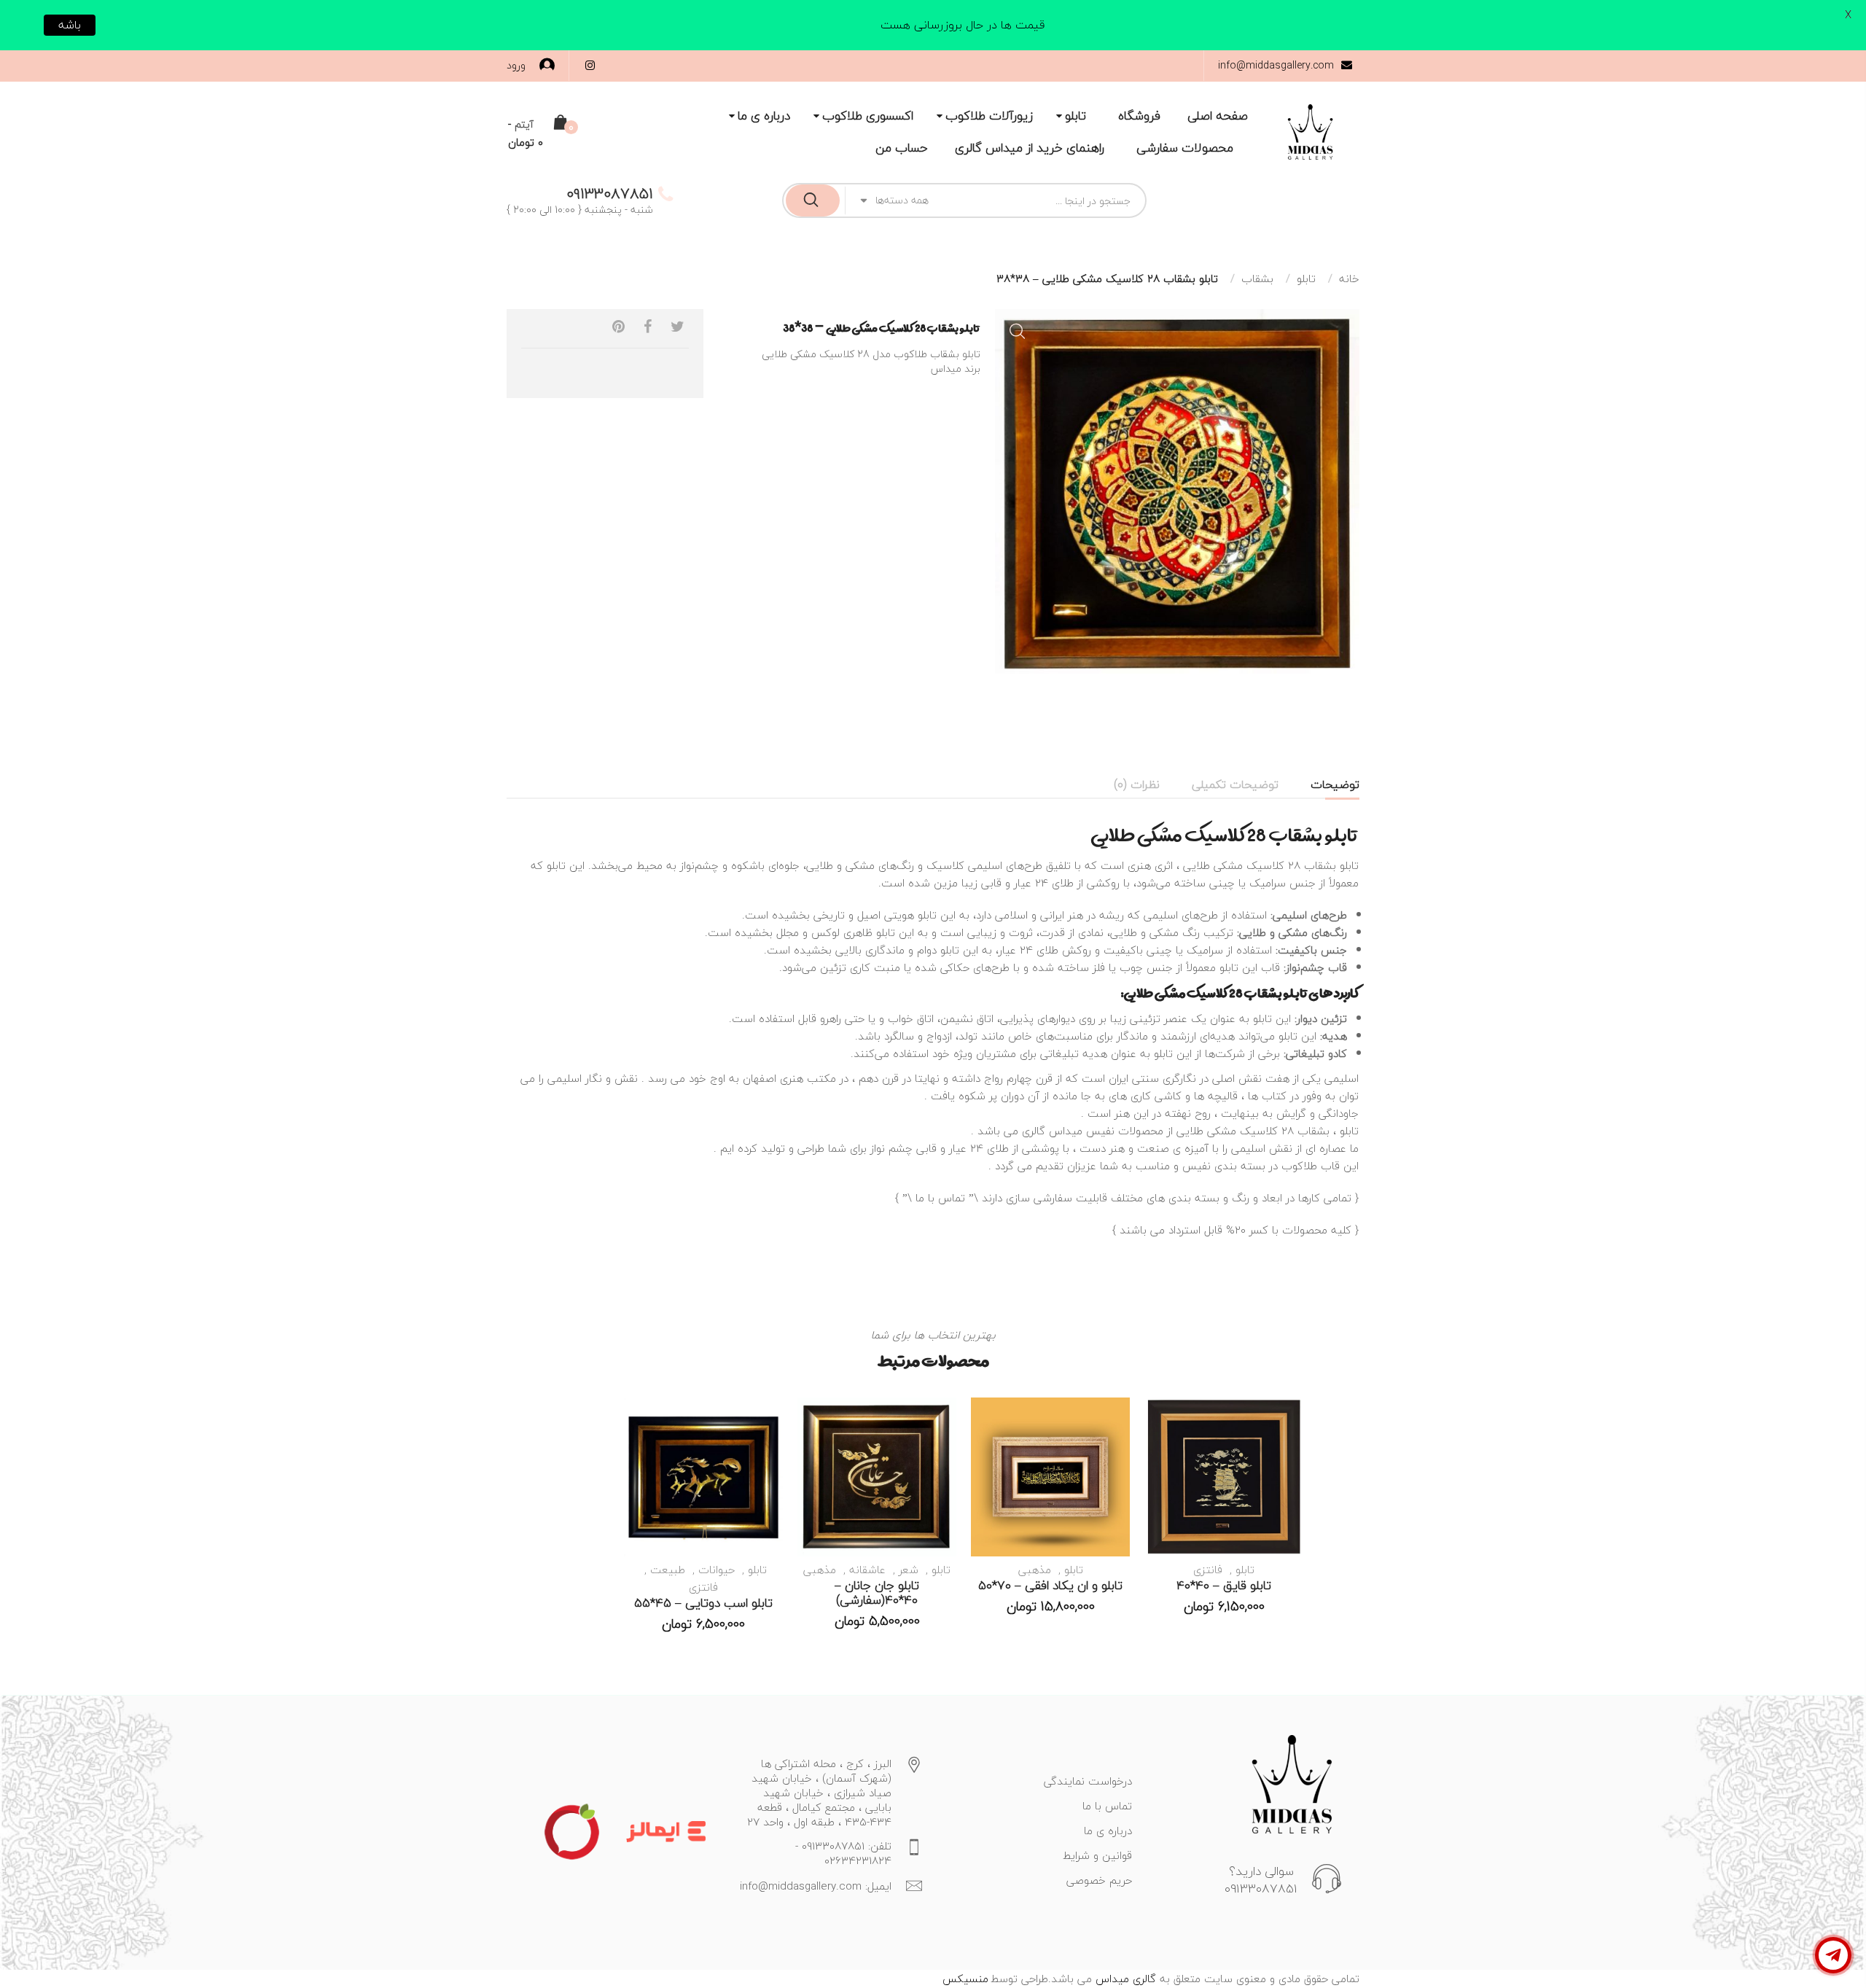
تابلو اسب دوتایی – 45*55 (703, 1603)
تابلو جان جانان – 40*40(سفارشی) (877, 1593)
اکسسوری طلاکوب (868, 116)
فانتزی (1208, 1570)
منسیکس (965, 1979)
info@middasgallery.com (1276, 65)
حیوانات (717, 1570)
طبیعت (668, 1570)
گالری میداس (1124, 1979)
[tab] (1335, 784)
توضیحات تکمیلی (1235, 784)
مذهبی (1035, 1570)
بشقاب (1257, 278)
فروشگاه (1139, 116)
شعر (909, 1570)
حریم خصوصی (1099, 1880)
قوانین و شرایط (1097, 1855)
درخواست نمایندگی (1088, 1781)
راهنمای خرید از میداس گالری (1030, 148)
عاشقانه (867, 1570)
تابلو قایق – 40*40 (1224, 1585)
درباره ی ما (764, 116)
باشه (70, 25)
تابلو (1076, 116)
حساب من (902, 148)
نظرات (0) (1137, 784)
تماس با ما (940, 1198)
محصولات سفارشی (1185, 148)
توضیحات (1335, 784)
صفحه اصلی (1218, 116)
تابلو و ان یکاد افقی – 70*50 (1050, 1585)
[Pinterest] (618, 327)
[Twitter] (678, 327)
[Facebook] (648, 327)
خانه (1349, 278)
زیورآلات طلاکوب (989, 116)
